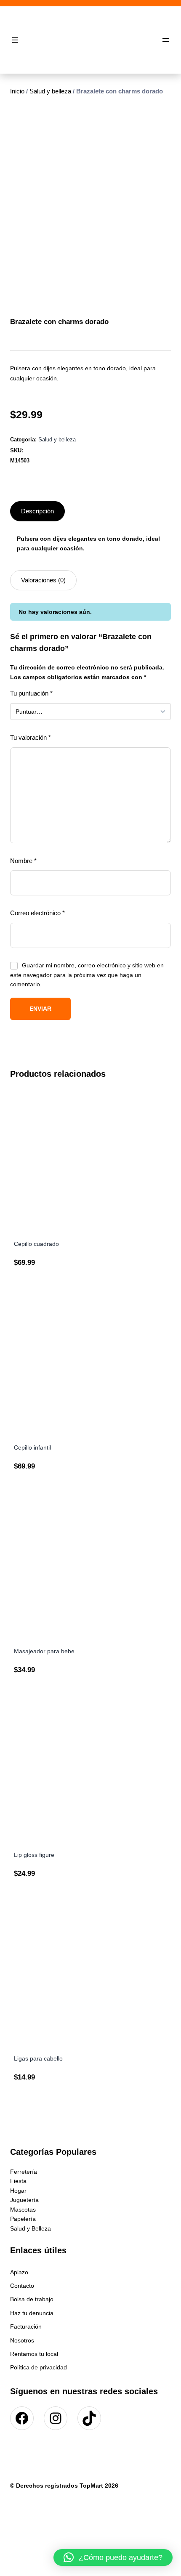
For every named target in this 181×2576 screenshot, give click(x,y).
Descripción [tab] (37, 511)
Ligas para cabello (38, 2058)
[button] (113, 2557)
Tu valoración (31, 737)
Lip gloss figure (34, 1855)
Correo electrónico (37, 913)
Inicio (17, 91)
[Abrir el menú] (15, 40)
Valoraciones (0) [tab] (43, 580)
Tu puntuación (31, 693)
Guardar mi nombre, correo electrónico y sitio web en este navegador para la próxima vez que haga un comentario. (87, 975)
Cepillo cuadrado (36, 1244)
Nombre (23, 861)
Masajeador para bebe (44, 1651)
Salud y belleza (50, 91)
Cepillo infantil (32, 1447)
